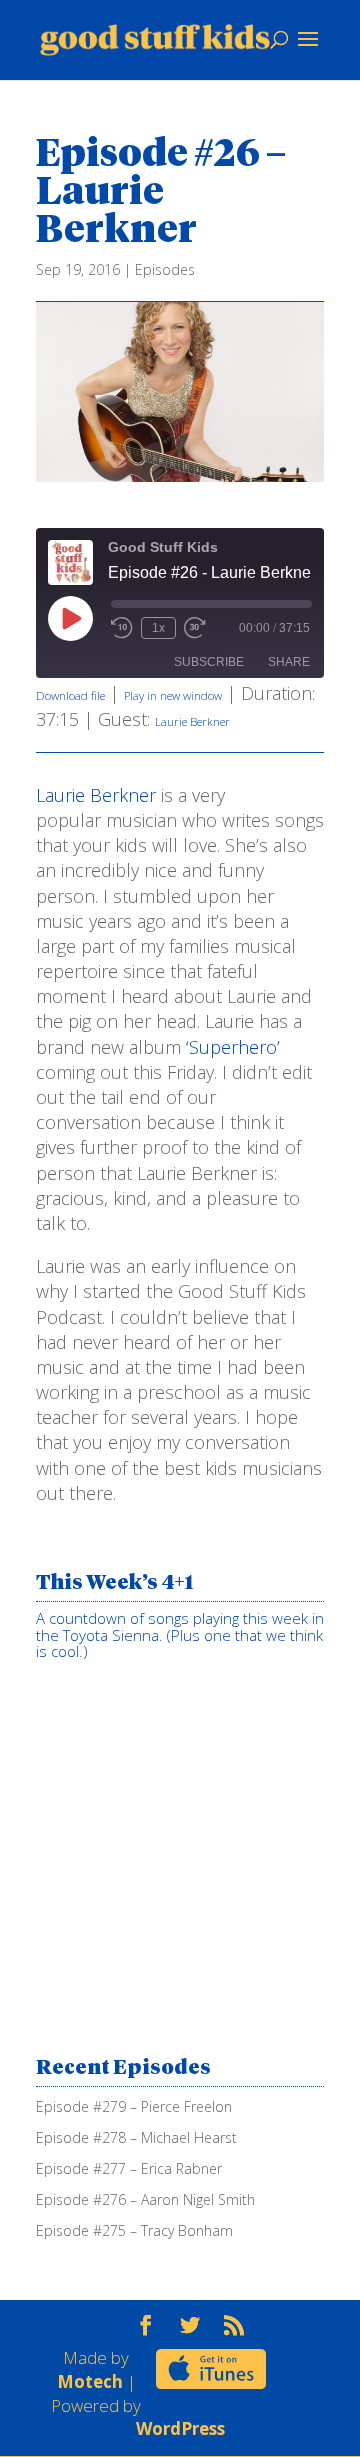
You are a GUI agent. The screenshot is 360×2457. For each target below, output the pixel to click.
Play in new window (173, 695)
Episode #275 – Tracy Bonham (134, 2230)
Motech (90, 2381)
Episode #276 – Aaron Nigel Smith (145, 2199)
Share (289, 662)
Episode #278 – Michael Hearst (136, 2137)
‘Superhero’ (230, 1047)
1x (158, 628)
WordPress (180, 2428)
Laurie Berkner (192, 721)
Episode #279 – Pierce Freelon (134, 2106)
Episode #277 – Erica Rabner (129, 2168)
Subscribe (209, 662)
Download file (70, 695)
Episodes (165, 269)
